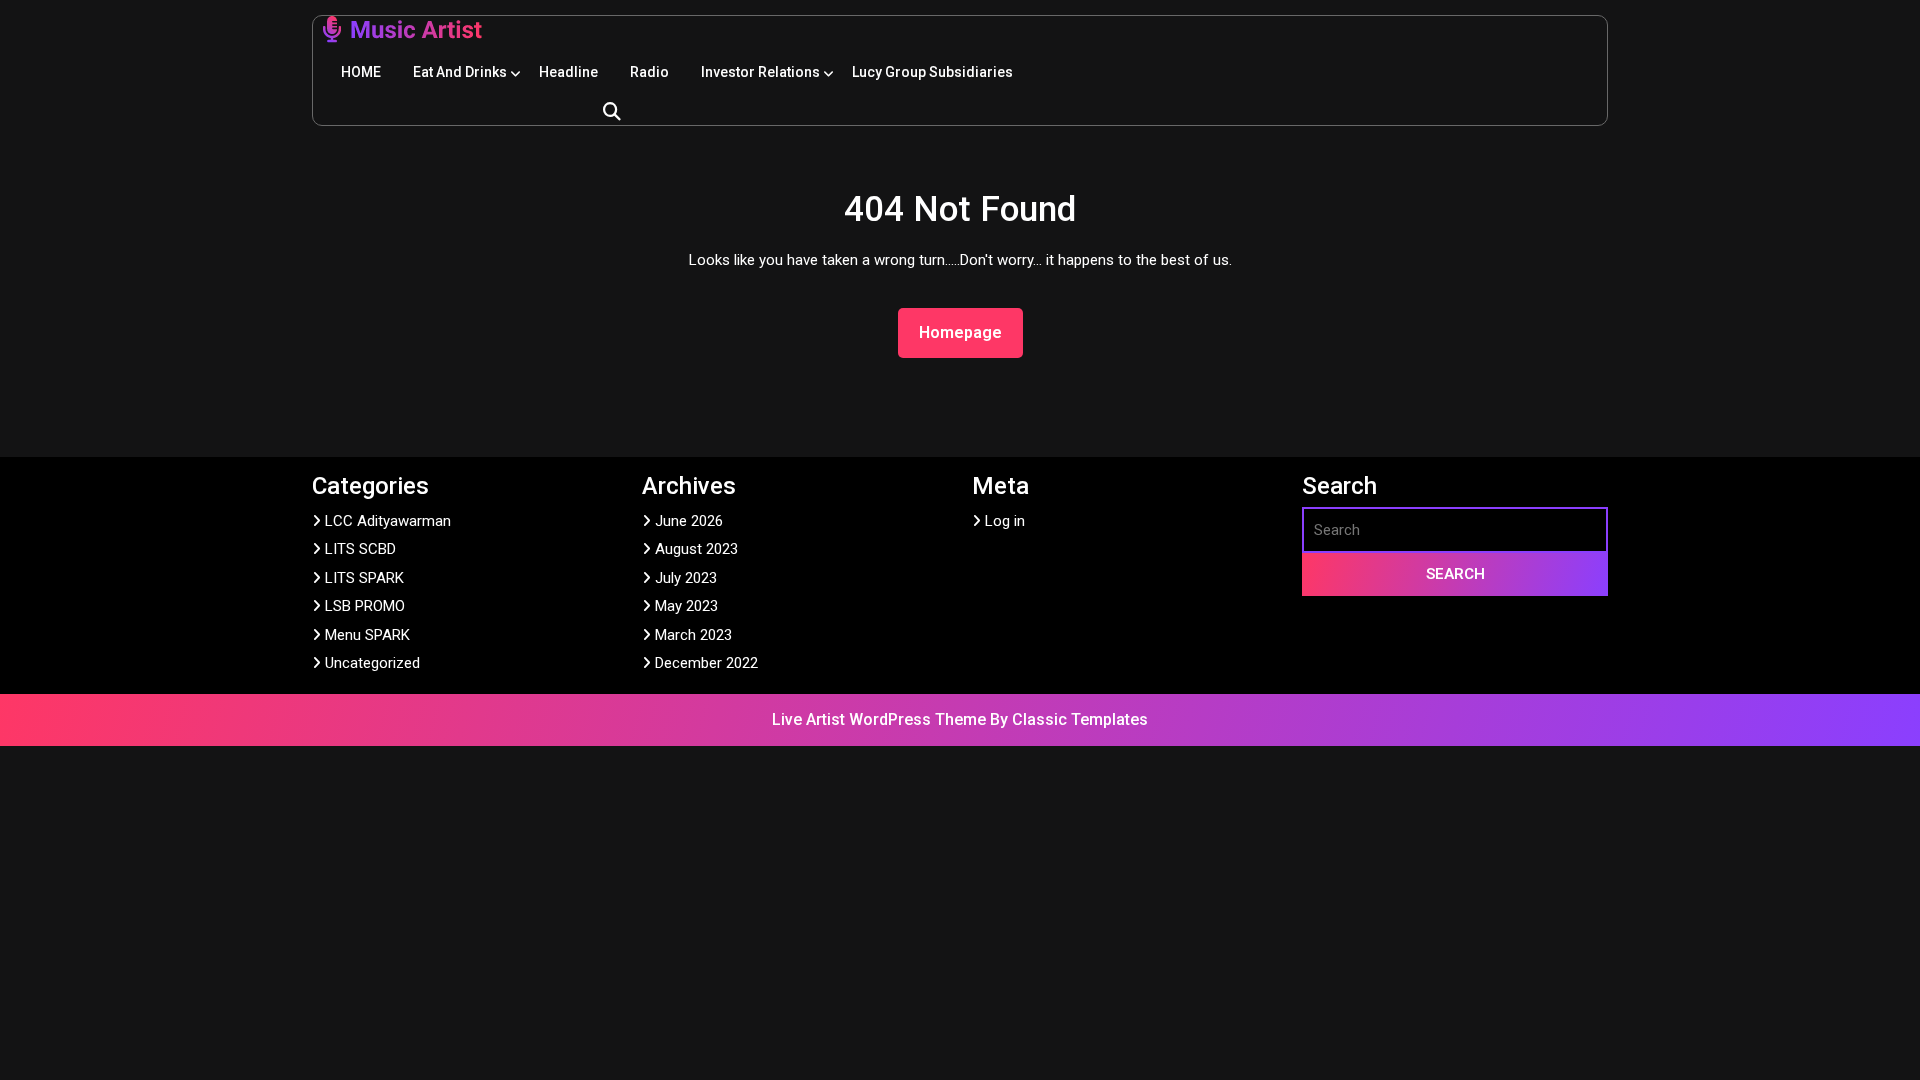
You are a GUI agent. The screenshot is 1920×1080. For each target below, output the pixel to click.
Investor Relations (760, 72)
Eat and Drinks (460, 72)
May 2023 (686, 606)
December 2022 (706, 663)
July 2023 (686, 578)
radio (649, 72)
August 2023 (696, 549)
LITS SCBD (360, 549)
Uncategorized (372, 663)
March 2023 (693, 635)
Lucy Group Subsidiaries (932, 72)
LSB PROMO (365, 606)
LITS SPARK (364, 578)
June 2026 (689, 521)
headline (568, 72)
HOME (361, 72)
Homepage (968, 332)
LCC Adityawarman (388, 521)
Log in (1005, 521)
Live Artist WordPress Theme (881, 719)
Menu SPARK (367, 635)
